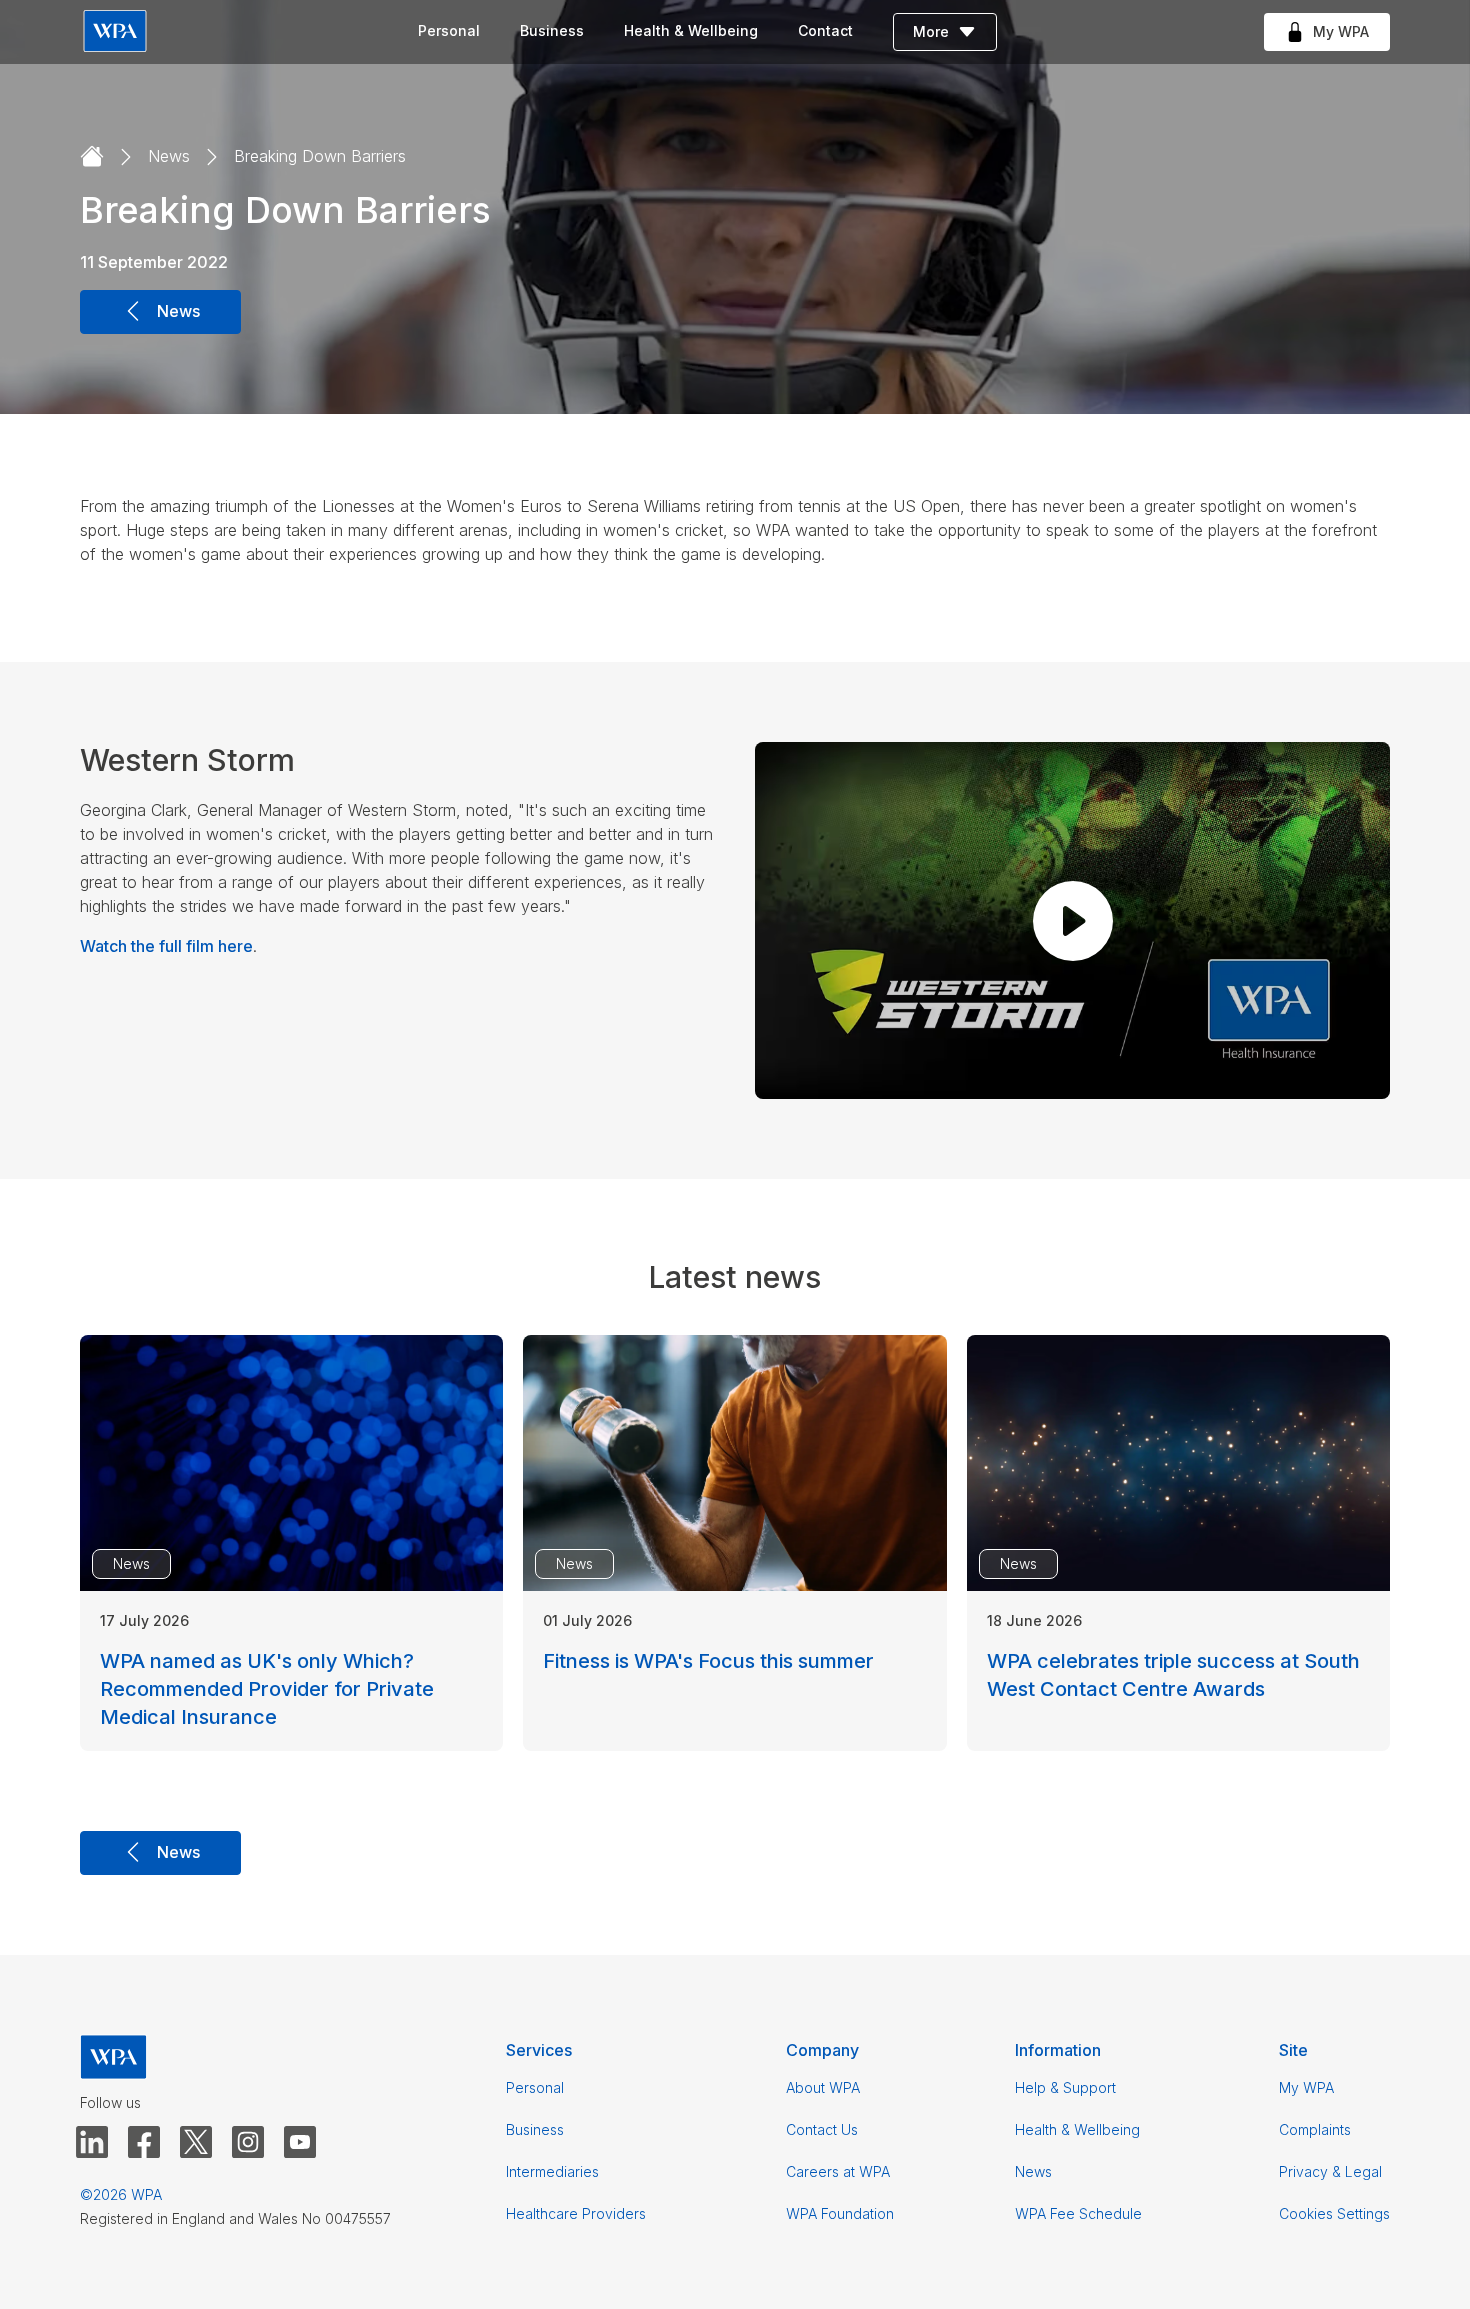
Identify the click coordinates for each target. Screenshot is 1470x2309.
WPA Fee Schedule (1078, 2213)
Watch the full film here (166, 946)
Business (552, 30)
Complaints (1315, 2129)
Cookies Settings (1334, 2213)
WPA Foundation (840, 2213)
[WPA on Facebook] (144, 2143)
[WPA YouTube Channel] (300, 2143)
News (169, 156)
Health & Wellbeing (691, 30)
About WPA (823, 2087)
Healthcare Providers (576, 2213)
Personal (449, 30)
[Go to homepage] (92, 157)
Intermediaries (552, 2171)
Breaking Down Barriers (320, 156)
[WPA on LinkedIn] (92, 2143)
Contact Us (822, 2129)
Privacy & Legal (1330, 2171)
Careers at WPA (838, 2171)
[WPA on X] (196, 2143)
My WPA (1306, 2087)
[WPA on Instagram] (248, 2143)
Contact (825, 30)
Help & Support (1065, 2087)
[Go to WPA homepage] (115, 32)
